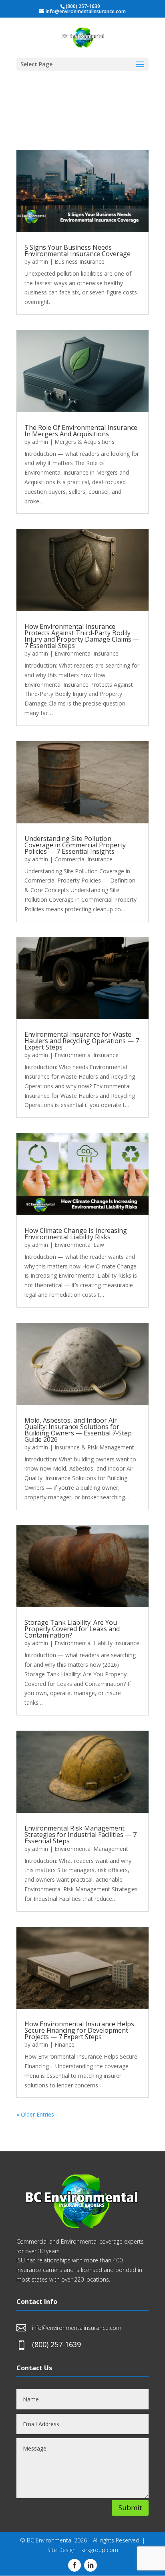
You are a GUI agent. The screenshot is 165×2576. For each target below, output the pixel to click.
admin (40, 261)
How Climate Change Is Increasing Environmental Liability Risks (76, 1234)
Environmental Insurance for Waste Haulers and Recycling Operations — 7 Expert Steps (82, 1041)
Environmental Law (79, 1245)
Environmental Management (91, 1849)
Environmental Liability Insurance (97, 1643)
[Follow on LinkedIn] (91, 2565)
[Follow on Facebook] (74, 2565)
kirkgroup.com (100, 2550)
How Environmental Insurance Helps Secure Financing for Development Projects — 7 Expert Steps (79, 2030)
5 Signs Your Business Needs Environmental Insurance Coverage (77, 250)
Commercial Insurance (84, 859)
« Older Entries (35, 2114)
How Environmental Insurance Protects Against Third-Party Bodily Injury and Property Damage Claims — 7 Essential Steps (82, 636)
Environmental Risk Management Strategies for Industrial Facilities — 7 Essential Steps (80, 1835)
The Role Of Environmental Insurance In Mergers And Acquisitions (81, 431)
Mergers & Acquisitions (85, 442)
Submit (130, 2507)
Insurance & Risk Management (94, 1447)
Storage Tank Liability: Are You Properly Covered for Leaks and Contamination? (72, 1629)
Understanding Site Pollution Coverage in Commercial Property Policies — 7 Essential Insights (75, 845)
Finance (64, 2044)
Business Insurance (79, 261)
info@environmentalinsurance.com (77, 2328)
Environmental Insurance (87, 653)
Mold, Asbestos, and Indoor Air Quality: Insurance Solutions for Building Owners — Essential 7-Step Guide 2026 (78, 1430)
